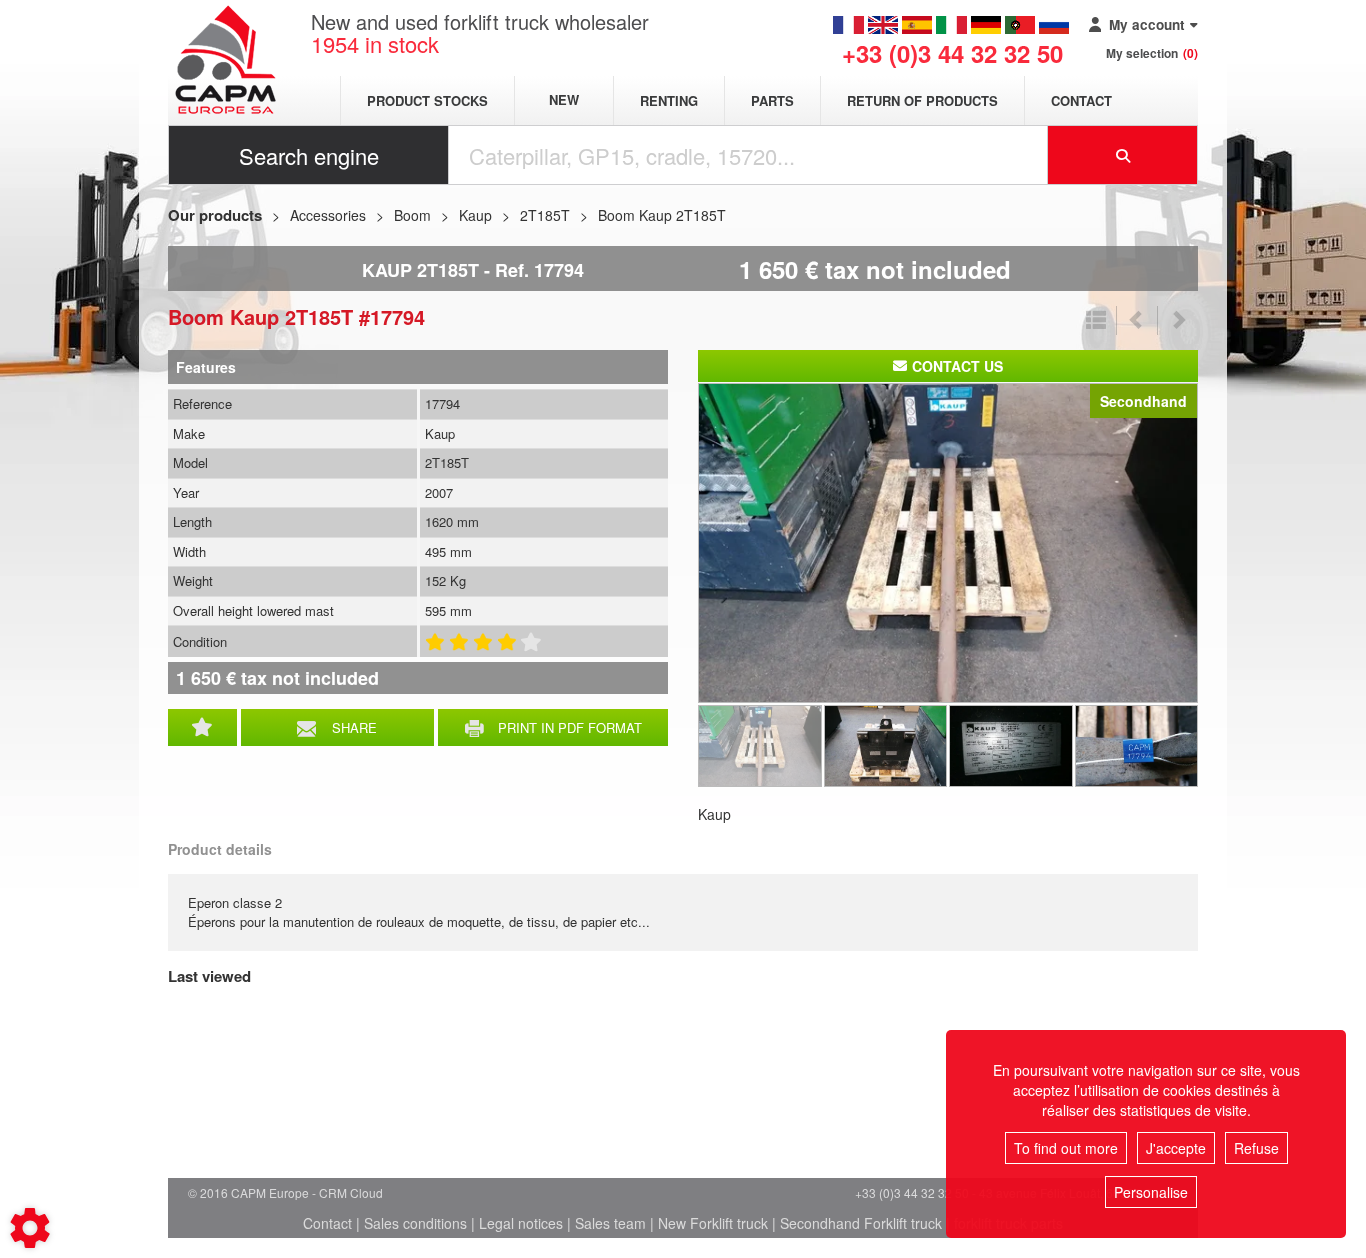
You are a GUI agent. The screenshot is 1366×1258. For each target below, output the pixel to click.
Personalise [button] (1151, 1192)
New (564, 100)
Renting (669, 100)
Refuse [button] (1256, 1148)
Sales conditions (415, 1223)
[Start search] (1123, 155)
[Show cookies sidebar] (30, 1228)
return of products (922, 100)
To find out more (1066, 1148)
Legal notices (521, 1223)
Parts (772, 100)
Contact (1081, 100)
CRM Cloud (351, 1192)
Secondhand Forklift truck (861, 1223)
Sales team (610, 1223)
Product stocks (427, 100)
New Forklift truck (713, 1223)
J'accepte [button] (1176, 1148)
